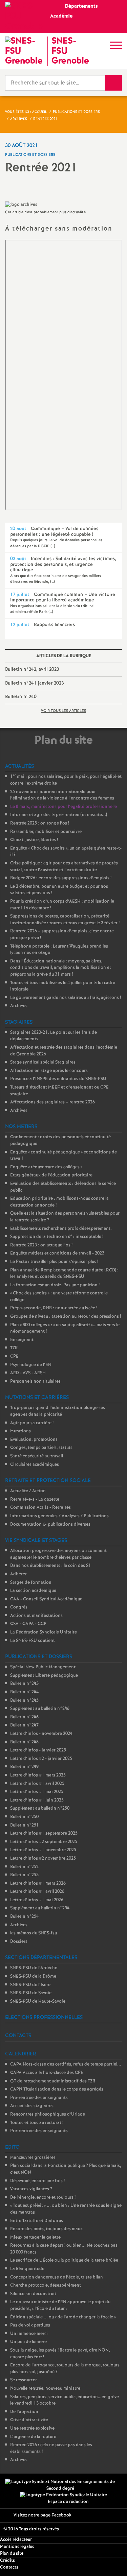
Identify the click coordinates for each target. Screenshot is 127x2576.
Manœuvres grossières (33, 2158)
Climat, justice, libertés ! (34, 840)
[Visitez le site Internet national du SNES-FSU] (60, 2485)
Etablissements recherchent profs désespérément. (61, 1229)
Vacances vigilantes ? (31, 2189)
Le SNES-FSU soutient (33, 1641)
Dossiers (19, 1942)
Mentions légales (17, 2547)
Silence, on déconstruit (33, 2294)
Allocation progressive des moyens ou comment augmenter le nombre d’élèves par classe (58, 1554)
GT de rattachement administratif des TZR (53, 2081)
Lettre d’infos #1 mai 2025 (37, 1792)
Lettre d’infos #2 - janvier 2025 (41, 1759)
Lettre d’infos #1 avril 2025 (37, 1784)
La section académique (33, 1591)
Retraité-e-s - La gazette (35, 1499)
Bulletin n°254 (24, 1917)
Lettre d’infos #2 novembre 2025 (43, 1858)
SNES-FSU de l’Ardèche (34, 1968)
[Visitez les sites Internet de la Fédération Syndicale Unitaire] (63, 2495)
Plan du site (12, 2554)
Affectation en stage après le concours (49, 1071)
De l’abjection (24, 2412)
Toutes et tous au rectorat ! (37, 2123)
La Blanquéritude (27, 2269)
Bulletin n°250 (24, 1817)
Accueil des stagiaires (32, 2106)
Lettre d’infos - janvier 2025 (38, 1750)
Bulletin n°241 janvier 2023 (34, 683)
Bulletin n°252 (24, 1867)
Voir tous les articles (63, 711)
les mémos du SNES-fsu (34, 1933)
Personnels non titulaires (35, 1381)
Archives (19, 1006)
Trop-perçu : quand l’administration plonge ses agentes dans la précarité (58, 1411)
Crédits (7, 2561)
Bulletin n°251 (25, 1825)
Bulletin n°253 (24, 1875)
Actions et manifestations (36, 1616)
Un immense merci (29, 2334)
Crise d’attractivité (29, 2420)
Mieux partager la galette (35, 2237)
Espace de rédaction (68, 2502)
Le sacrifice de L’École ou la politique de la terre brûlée (64, 2260)
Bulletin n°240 (21, 697)
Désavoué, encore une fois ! (37, 2181)
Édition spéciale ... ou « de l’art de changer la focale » (63, 2317)
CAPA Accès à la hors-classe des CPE (47, 2073)
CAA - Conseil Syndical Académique (46, 1599)
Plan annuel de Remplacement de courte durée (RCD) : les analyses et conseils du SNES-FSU (64, 1274)
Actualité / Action (28, 1491)
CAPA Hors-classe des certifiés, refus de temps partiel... (66, 2064)
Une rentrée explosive (32, 2428)
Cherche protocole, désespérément (46, 2285)
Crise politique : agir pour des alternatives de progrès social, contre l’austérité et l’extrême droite (64, 867)
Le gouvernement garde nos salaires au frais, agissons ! (66, 998)
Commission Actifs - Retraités (40, 1508)
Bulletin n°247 (24, 1725)
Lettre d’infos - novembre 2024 (41, 1734)
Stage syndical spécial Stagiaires (43, 1062)
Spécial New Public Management (43, 1667)
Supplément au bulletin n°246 (40, 1709)
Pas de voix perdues (30, 2325)
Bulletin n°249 (24, 1767)
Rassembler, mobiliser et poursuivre (46, 832)
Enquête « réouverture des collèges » (46, 1167)
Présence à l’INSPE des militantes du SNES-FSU (58, 1079)
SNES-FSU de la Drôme (33, 1976)
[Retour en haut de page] (112, 2561)
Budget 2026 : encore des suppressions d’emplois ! (61, 878)
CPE (14, 1356)
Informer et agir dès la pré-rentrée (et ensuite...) (59, 815)
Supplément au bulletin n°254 (40, 1908)
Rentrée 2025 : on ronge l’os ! (40, 823)
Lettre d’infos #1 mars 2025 (38, 1775)
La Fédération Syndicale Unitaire (44, 1632)
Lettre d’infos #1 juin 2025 (37, 1800)
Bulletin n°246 (24, 1717)
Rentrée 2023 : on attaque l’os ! (41, 1245)
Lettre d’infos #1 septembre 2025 (44, 1833)
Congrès (19, 1607)
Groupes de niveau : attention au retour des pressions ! (66, 1317)
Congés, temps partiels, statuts (41, 1448)
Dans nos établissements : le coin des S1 (51, 1566)
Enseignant (22, 1340)
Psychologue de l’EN (31, 1365)
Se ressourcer (24, 2380)
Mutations (20, 1431)
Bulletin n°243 (24, 1684)
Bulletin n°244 (24, 1692)
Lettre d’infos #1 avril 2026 (37, 1892)
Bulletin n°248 (24, 1742)
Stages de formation (31, 1583)
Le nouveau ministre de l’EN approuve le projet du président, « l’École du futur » (60, 2305)
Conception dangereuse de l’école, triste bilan (57, 2277)
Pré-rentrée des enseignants (39, 2098)
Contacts (9, 2567)
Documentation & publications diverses (50, 1524)
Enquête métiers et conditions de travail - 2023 (57, 1253)
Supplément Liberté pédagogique (44, 1676)
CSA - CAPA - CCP (28, 1624)
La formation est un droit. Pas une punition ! (55, 1285)
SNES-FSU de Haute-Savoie (38, 2001)
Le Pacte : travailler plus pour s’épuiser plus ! (54, 1262)
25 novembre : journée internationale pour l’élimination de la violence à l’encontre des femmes (62, 795)
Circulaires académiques (35, 1465)
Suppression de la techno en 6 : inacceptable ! (57, 1237)
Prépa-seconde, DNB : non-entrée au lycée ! (54, 1308)
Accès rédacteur (16, 2540)
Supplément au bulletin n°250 (40, 1808)
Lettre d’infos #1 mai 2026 (37, 1900)
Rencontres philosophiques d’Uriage (48, 2114)
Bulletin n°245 (24, 1701)
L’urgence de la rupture (33, 2437)
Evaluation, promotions (34, 1440)
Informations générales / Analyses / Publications (59, 1516)
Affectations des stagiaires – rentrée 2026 (52, 1102)
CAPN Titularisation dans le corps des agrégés (57, 2089)
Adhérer (18, 1574)
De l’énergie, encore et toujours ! (43, 2198)
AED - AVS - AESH (28, 1373)
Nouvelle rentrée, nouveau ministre (45, 2389)
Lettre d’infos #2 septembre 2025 (44, 1842)
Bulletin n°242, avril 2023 (32, 669)
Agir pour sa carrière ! (32, 1423)
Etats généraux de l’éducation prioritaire (51, 1175)
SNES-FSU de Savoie (31, 1993)
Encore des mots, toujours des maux (46, 2229)
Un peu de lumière (28, 2342)
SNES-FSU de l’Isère (30, 1985)
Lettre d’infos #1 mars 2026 (38, 1883)
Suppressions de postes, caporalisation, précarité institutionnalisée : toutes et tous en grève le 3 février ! (65, 920)
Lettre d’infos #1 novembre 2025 (43, 1850)
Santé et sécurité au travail (37, 1456)
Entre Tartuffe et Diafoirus (37, 2221)
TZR (14, 1348)
